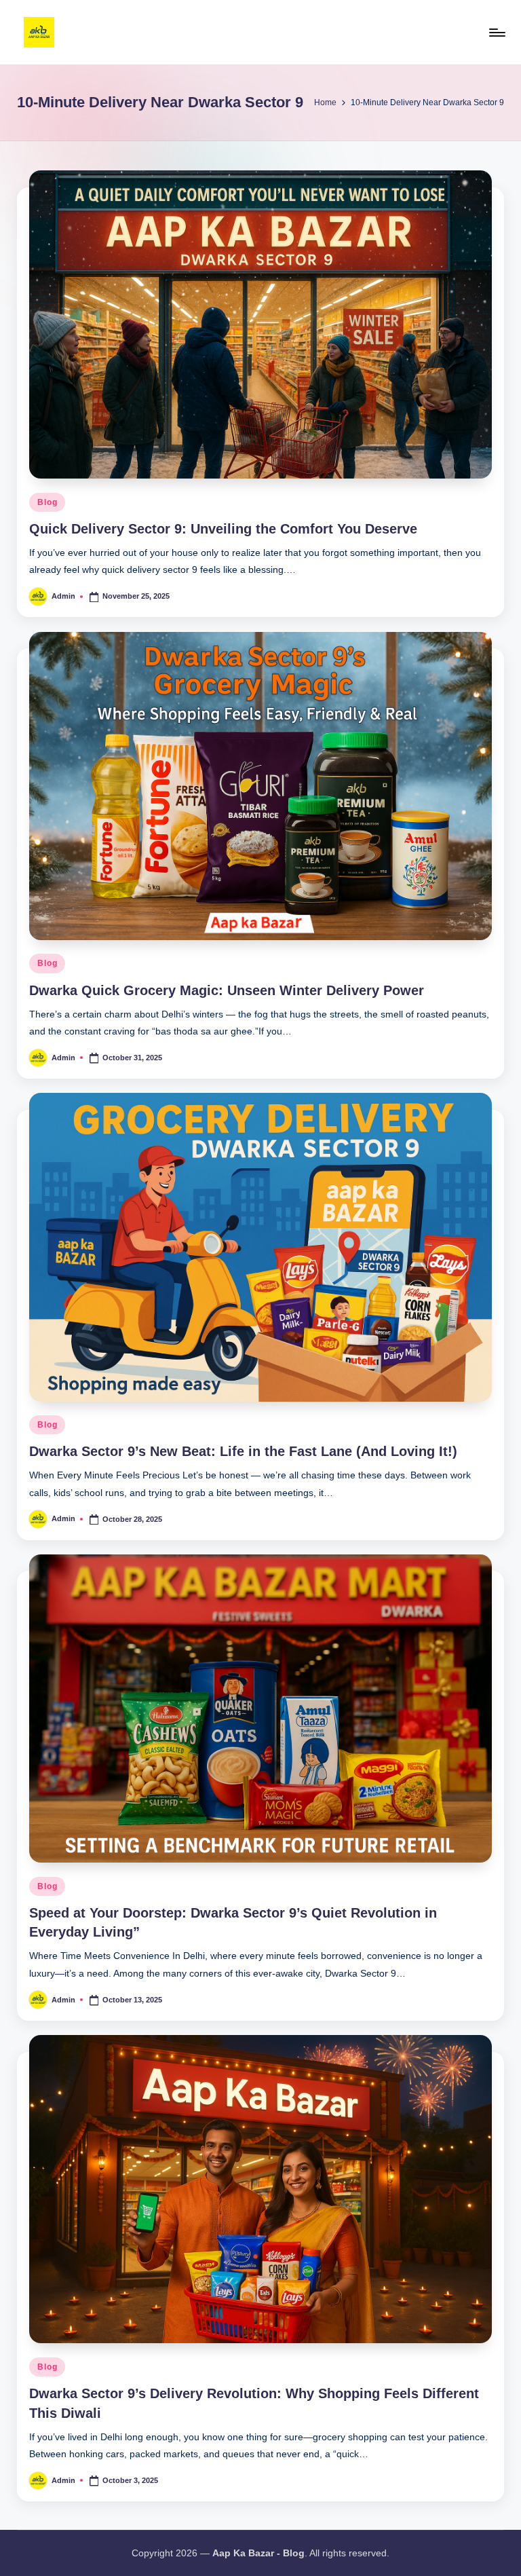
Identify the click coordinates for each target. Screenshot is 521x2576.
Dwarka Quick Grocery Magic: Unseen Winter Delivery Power (227, 990)
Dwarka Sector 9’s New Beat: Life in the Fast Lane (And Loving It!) (243, 1451)
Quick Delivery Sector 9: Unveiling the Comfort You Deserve (223, 529)
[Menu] (496, 33)
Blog (47, 502)
